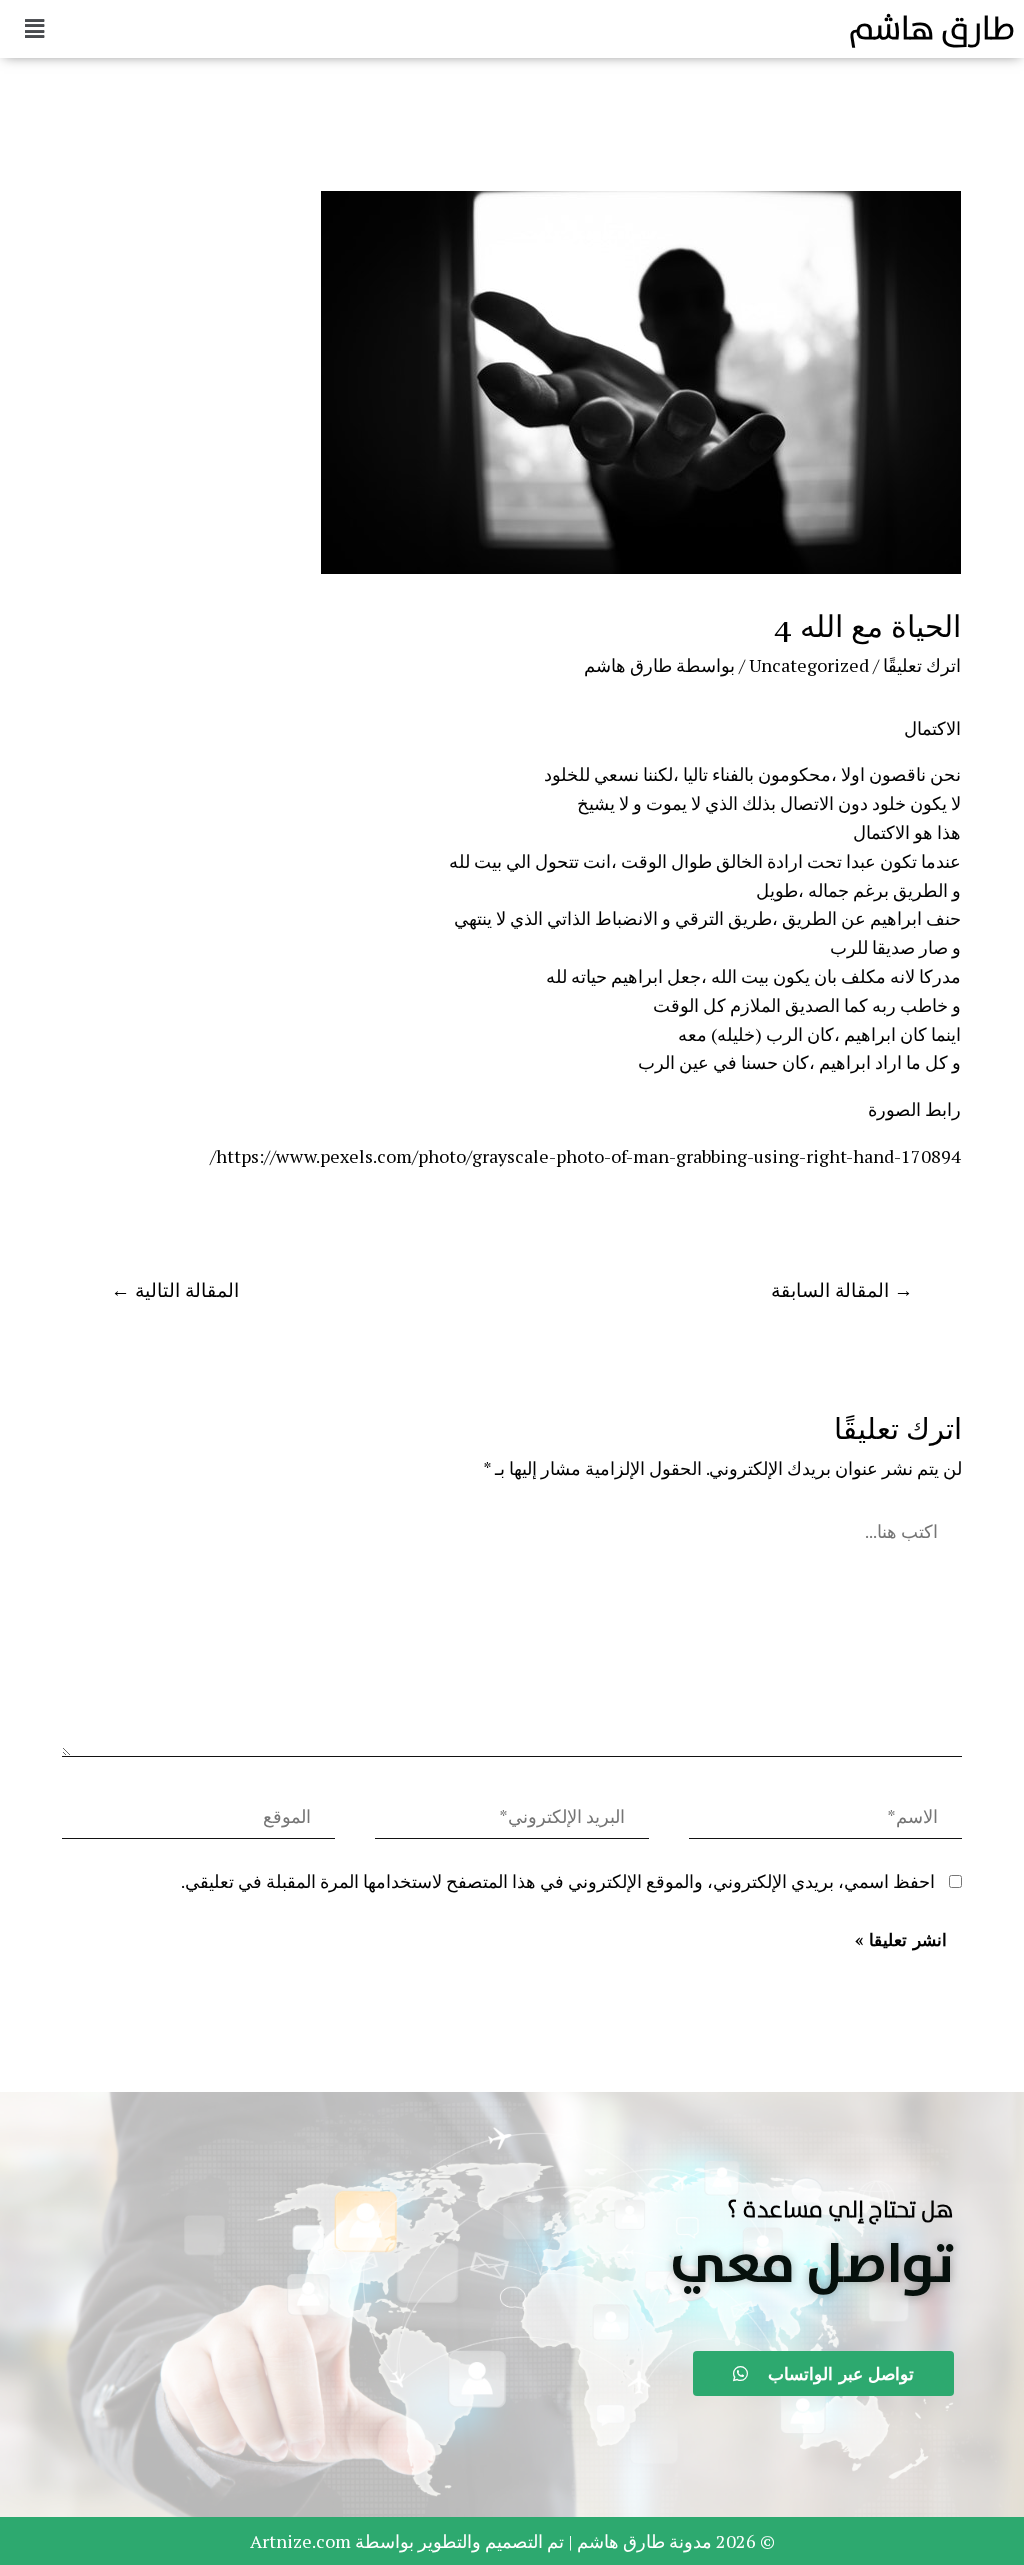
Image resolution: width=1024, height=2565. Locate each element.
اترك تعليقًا (922, 665)
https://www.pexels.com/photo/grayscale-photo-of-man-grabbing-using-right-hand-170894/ (585, 1156)
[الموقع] (198, 1819)
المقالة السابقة (842, 1289)
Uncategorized (809, 665)
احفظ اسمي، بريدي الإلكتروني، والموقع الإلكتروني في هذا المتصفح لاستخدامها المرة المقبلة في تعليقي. (558, 1881)
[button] (812, 2266)
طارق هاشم (931, 28)
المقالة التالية (175, 1289)
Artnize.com (300, 2541)
